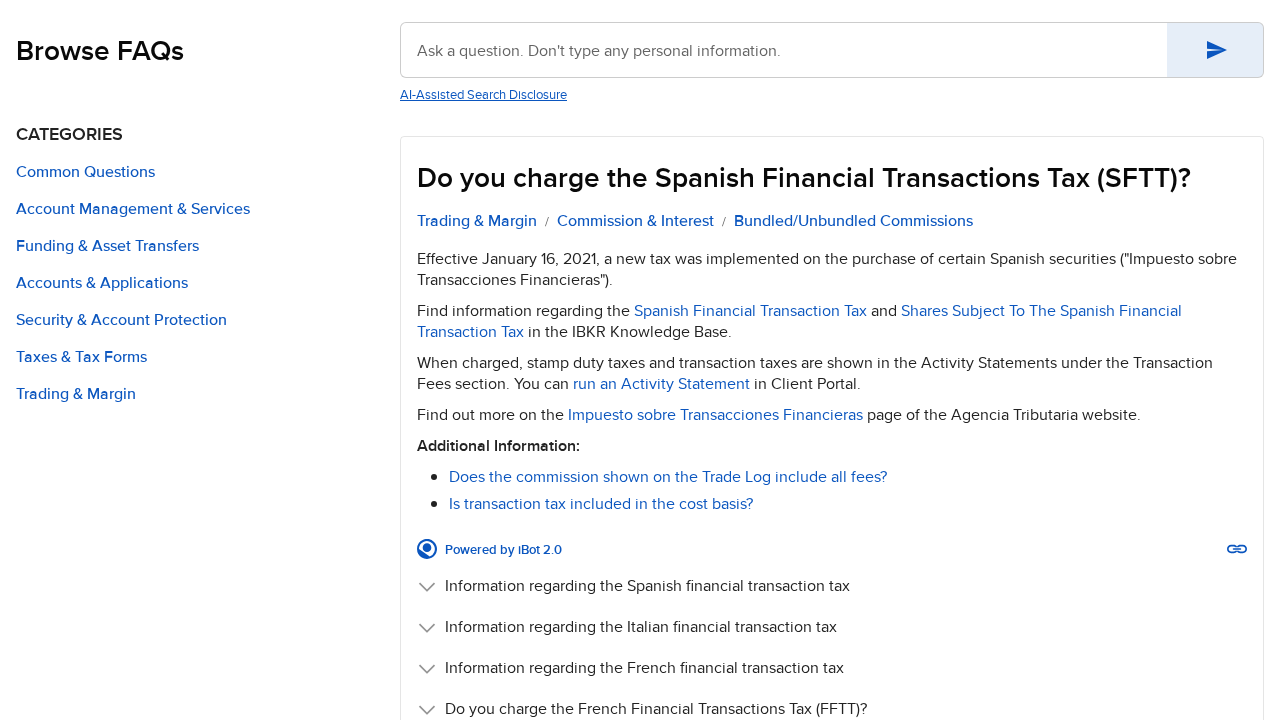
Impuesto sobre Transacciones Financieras (715, 414)
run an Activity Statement (661, 383)
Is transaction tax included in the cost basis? (601, 503)
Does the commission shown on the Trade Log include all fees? (668, 476)
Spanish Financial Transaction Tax (750, 310)
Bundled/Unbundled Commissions (853, 221)
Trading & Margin (477, 221)
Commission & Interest (635, 221)
